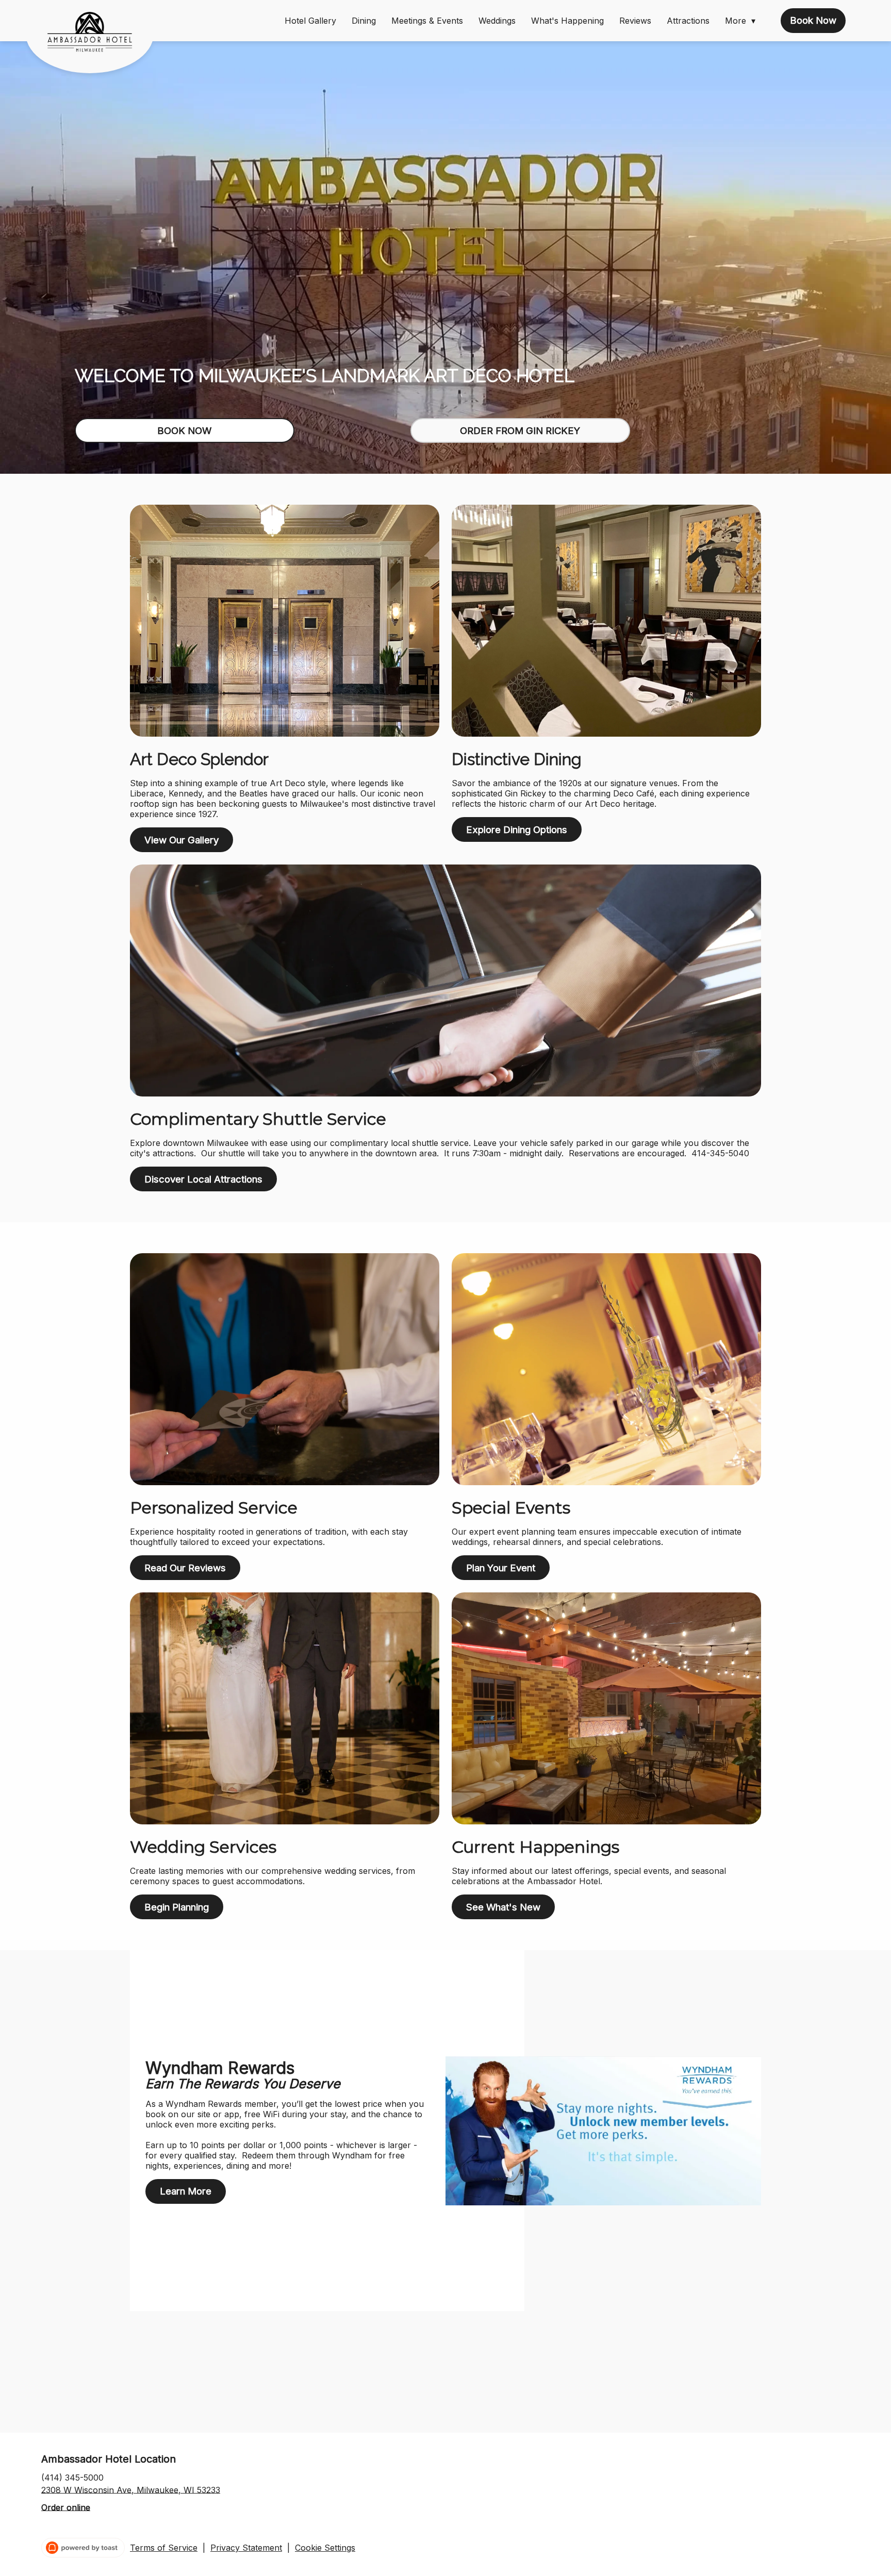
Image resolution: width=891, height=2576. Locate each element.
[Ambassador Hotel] (97, 40)
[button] (743, 21)
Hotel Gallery (310, 21)
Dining (364, 21)
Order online (66, 2507)
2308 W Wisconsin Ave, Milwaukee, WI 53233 (131, 2489)
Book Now (813, 20)
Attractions (688, 21)
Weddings (497, 21)
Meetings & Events (427, 21)
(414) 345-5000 (72, 2477)
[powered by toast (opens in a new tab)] (83, 2548)
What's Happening (567, 21)
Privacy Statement (246, 2548)
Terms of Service (164, 2548)
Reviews (635, 21)
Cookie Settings (325, 2548)
